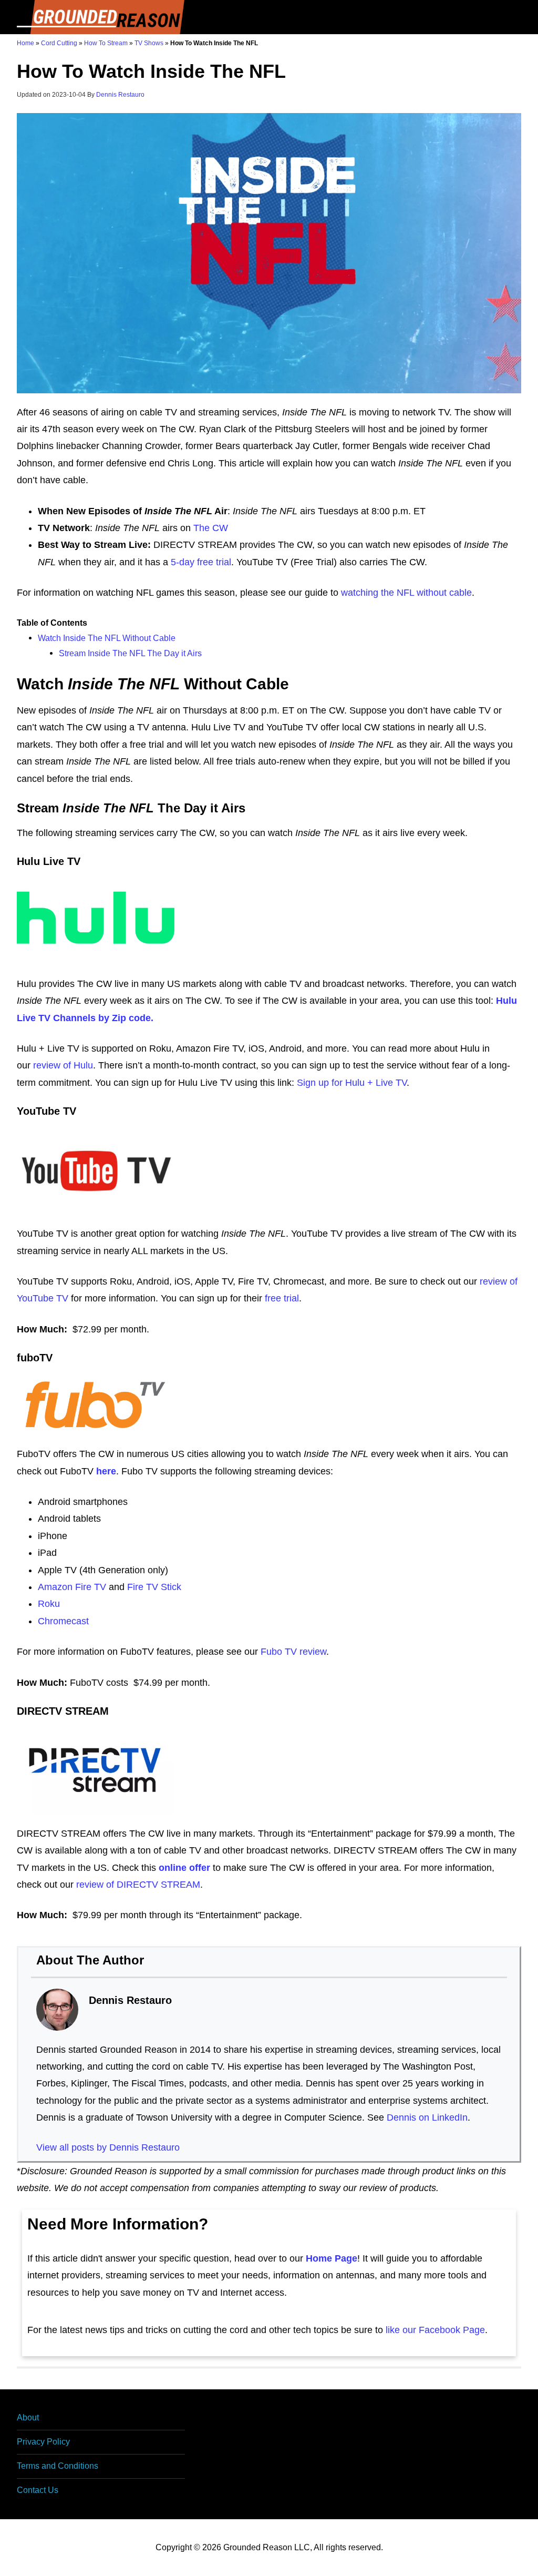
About (28, 2417)
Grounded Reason (101, 17)
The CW (211, 528)
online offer (184, 1868)
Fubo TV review (293, 1652)
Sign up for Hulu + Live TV (352, 1083)
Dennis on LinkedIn (427, 2117)
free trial (282, 1298)
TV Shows (149, 43)
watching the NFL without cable (406, 593)
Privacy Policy (43, 2442)
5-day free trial (201, 562)
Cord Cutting (59, 43)
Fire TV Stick (154, 1587)
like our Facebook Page (435, 2330)
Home (25, 43)
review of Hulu (63, 1065)
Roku (49, 1604)
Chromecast (63, 1621)
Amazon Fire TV (72, 1587)
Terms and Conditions (58, 2466)
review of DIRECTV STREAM (138, 1885)
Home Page (332, 2258)
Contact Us (38, 2490)
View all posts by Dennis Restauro (108, 2147)
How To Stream (106, 43)
